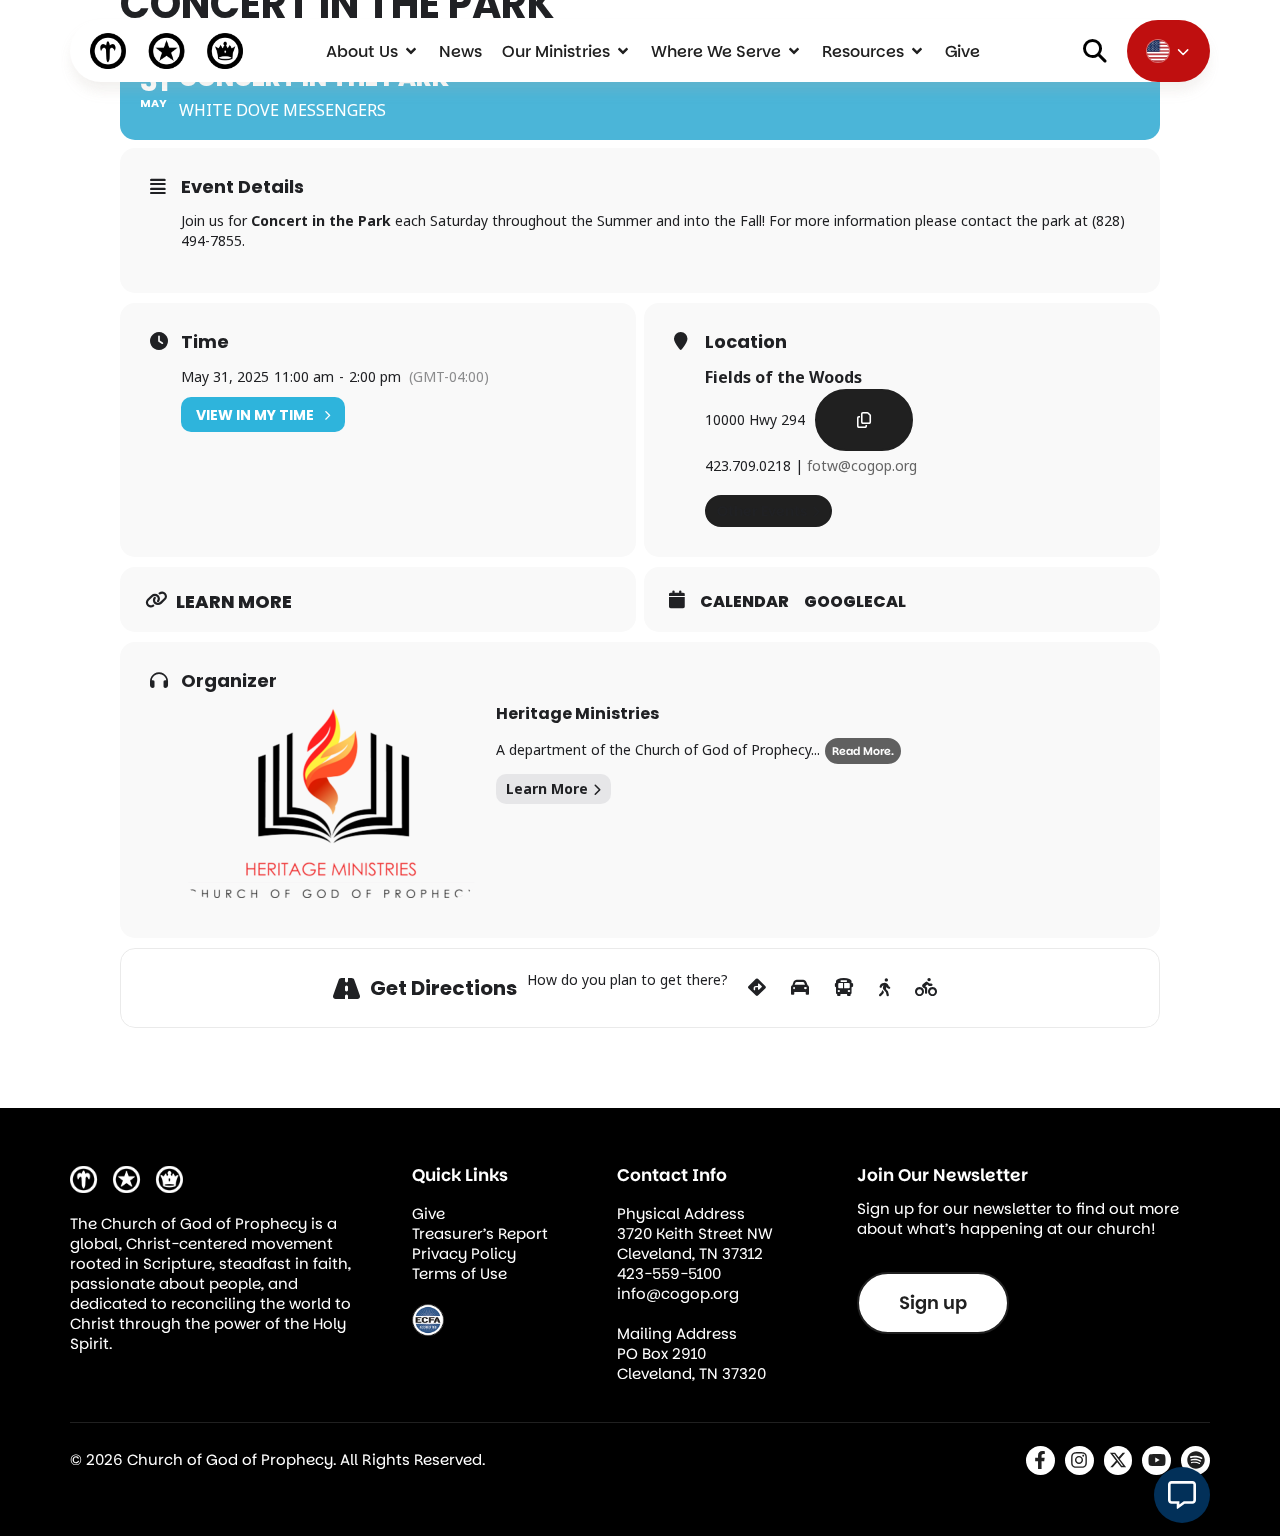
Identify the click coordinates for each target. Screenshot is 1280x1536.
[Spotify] (1195, 1460)
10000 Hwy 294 (755, 419)
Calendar (744, 602)
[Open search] (1095, 51)
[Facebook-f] (1040, 1460)
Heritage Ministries (577, 713)
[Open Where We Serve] (794, 51)
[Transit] (844, 988)
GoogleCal (855, 602)
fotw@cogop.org (862, 465)
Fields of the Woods (783, 377)
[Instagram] (1079, 1460)
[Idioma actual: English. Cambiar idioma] (1168, 51)
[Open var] (1182, 1495)
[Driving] (800, 988)
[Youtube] (1156, 1460)
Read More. (863, 751)
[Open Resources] (917, 51)
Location (746, 342)
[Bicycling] (926, 988)
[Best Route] (757, 988)
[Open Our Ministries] (623, 51)
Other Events (762, 511)
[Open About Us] (411, 51)
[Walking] (884, 988)
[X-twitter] (1118, 1460)
